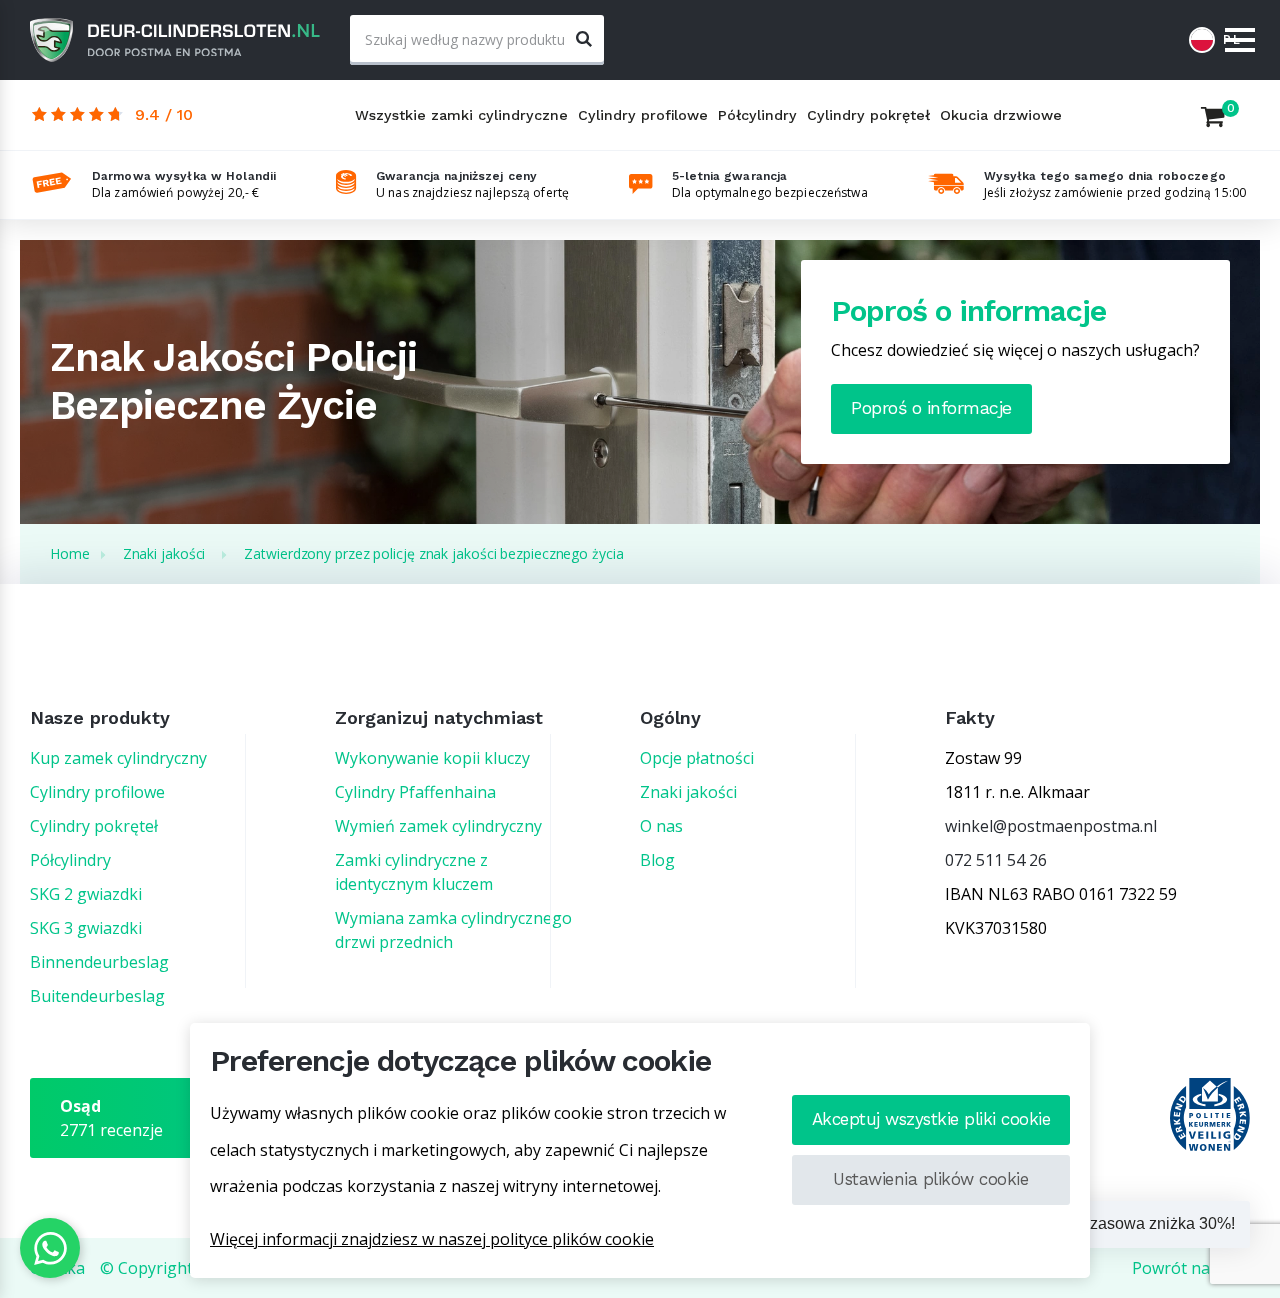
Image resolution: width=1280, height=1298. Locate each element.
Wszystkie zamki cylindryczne (461, 115)
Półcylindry (757, 115)
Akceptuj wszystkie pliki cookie (931, 1119)
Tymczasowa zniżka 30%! (1143, 1223)
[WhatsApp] (50, 1248)
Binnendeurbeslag (99, 962)
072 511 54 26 (996, 860)
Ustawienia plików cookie (930, 1179)
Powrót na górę (1191, 1268)
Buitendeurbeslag (97, 996)
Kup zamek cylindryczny (118, 758)
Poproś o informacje (931, 407)
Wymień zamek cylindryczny (438, 826)
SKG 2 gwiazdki (86, 894)
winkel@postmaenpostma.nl (1051, 826)
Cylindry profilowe (643, 115)
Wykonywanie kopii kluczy (432, 758)
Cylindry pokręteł (868, 115)
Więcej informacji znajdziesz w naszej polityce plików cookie (432, 1239)
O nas (661, 826)
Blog (657, 860)
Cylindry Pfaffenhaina (415, 792)
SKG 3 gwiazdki (86, 928)
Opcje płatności (697, 758)
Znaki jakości (688, 792)
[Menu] (1240, 41)
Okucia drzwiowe (1001, 115)
